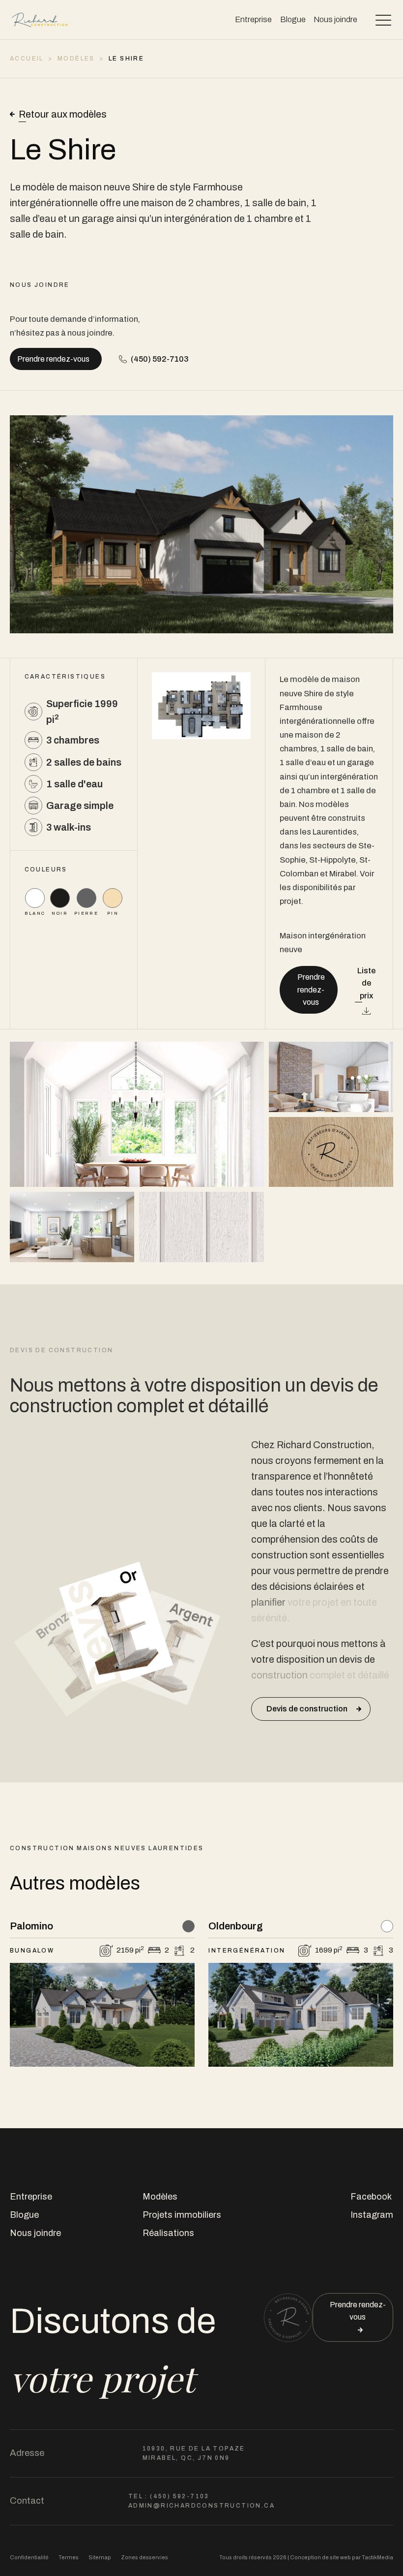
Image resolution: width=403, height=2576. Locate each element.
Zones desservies (144, 2557)
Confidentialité (29, 2557)
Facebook (371, 2197)
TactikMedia (377, 2557)
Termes (69, 2557)
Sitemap (100, 2557)
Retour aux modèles (63, 114)
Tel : (169, 2496)
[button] (383, 20)
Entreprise (253, 19)
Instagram (372, 2215)
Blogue (293, 19)
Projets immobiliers (182, 2215)
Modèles (160, 2197)
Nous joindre (335, 19)
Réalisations (168, 2233)
